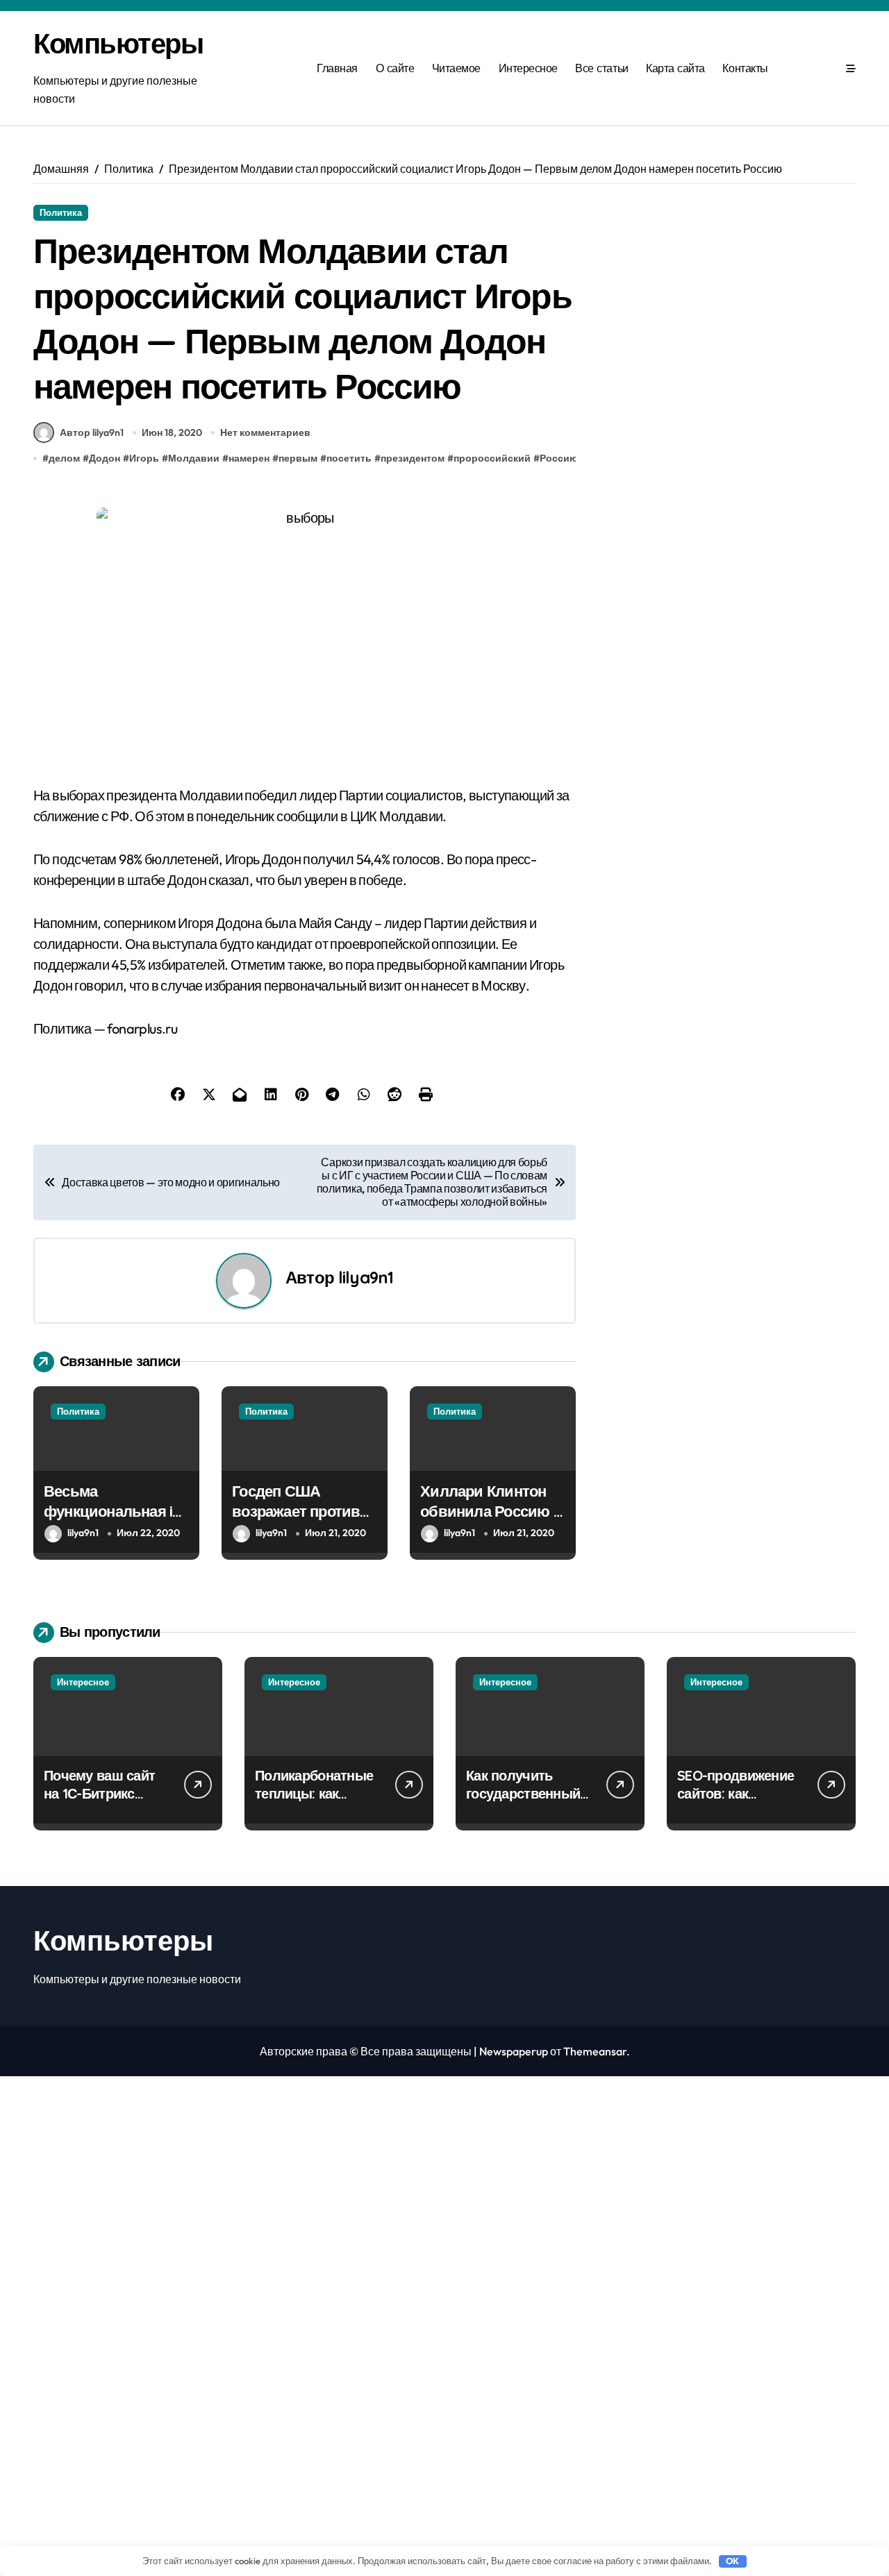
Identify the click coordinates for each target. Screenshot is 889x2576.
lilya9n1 (366, 1277)
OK (732, 2561)
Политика (61, 212)
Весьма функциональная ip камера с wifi (113, 1511)
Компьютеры (118, 43)
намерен (249, 458)
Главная (337, 68)
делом (64, 458)
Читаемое (456, 68)
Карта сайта (675, 68)
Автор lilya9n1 (92, 432)
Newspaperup (514, 2051)
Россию (559, 458)
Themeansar (595, 2051)
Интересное (528, 68)
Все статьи (601, 68)
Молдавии (194, 458)
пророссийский (492, 458)
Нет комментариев (265, 432)
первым (298, 458)
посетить (349, 458)
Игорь (144, 458)
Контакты (745, 68)
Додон (105, 458)
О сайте (395, 68)
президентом (413, 458)
